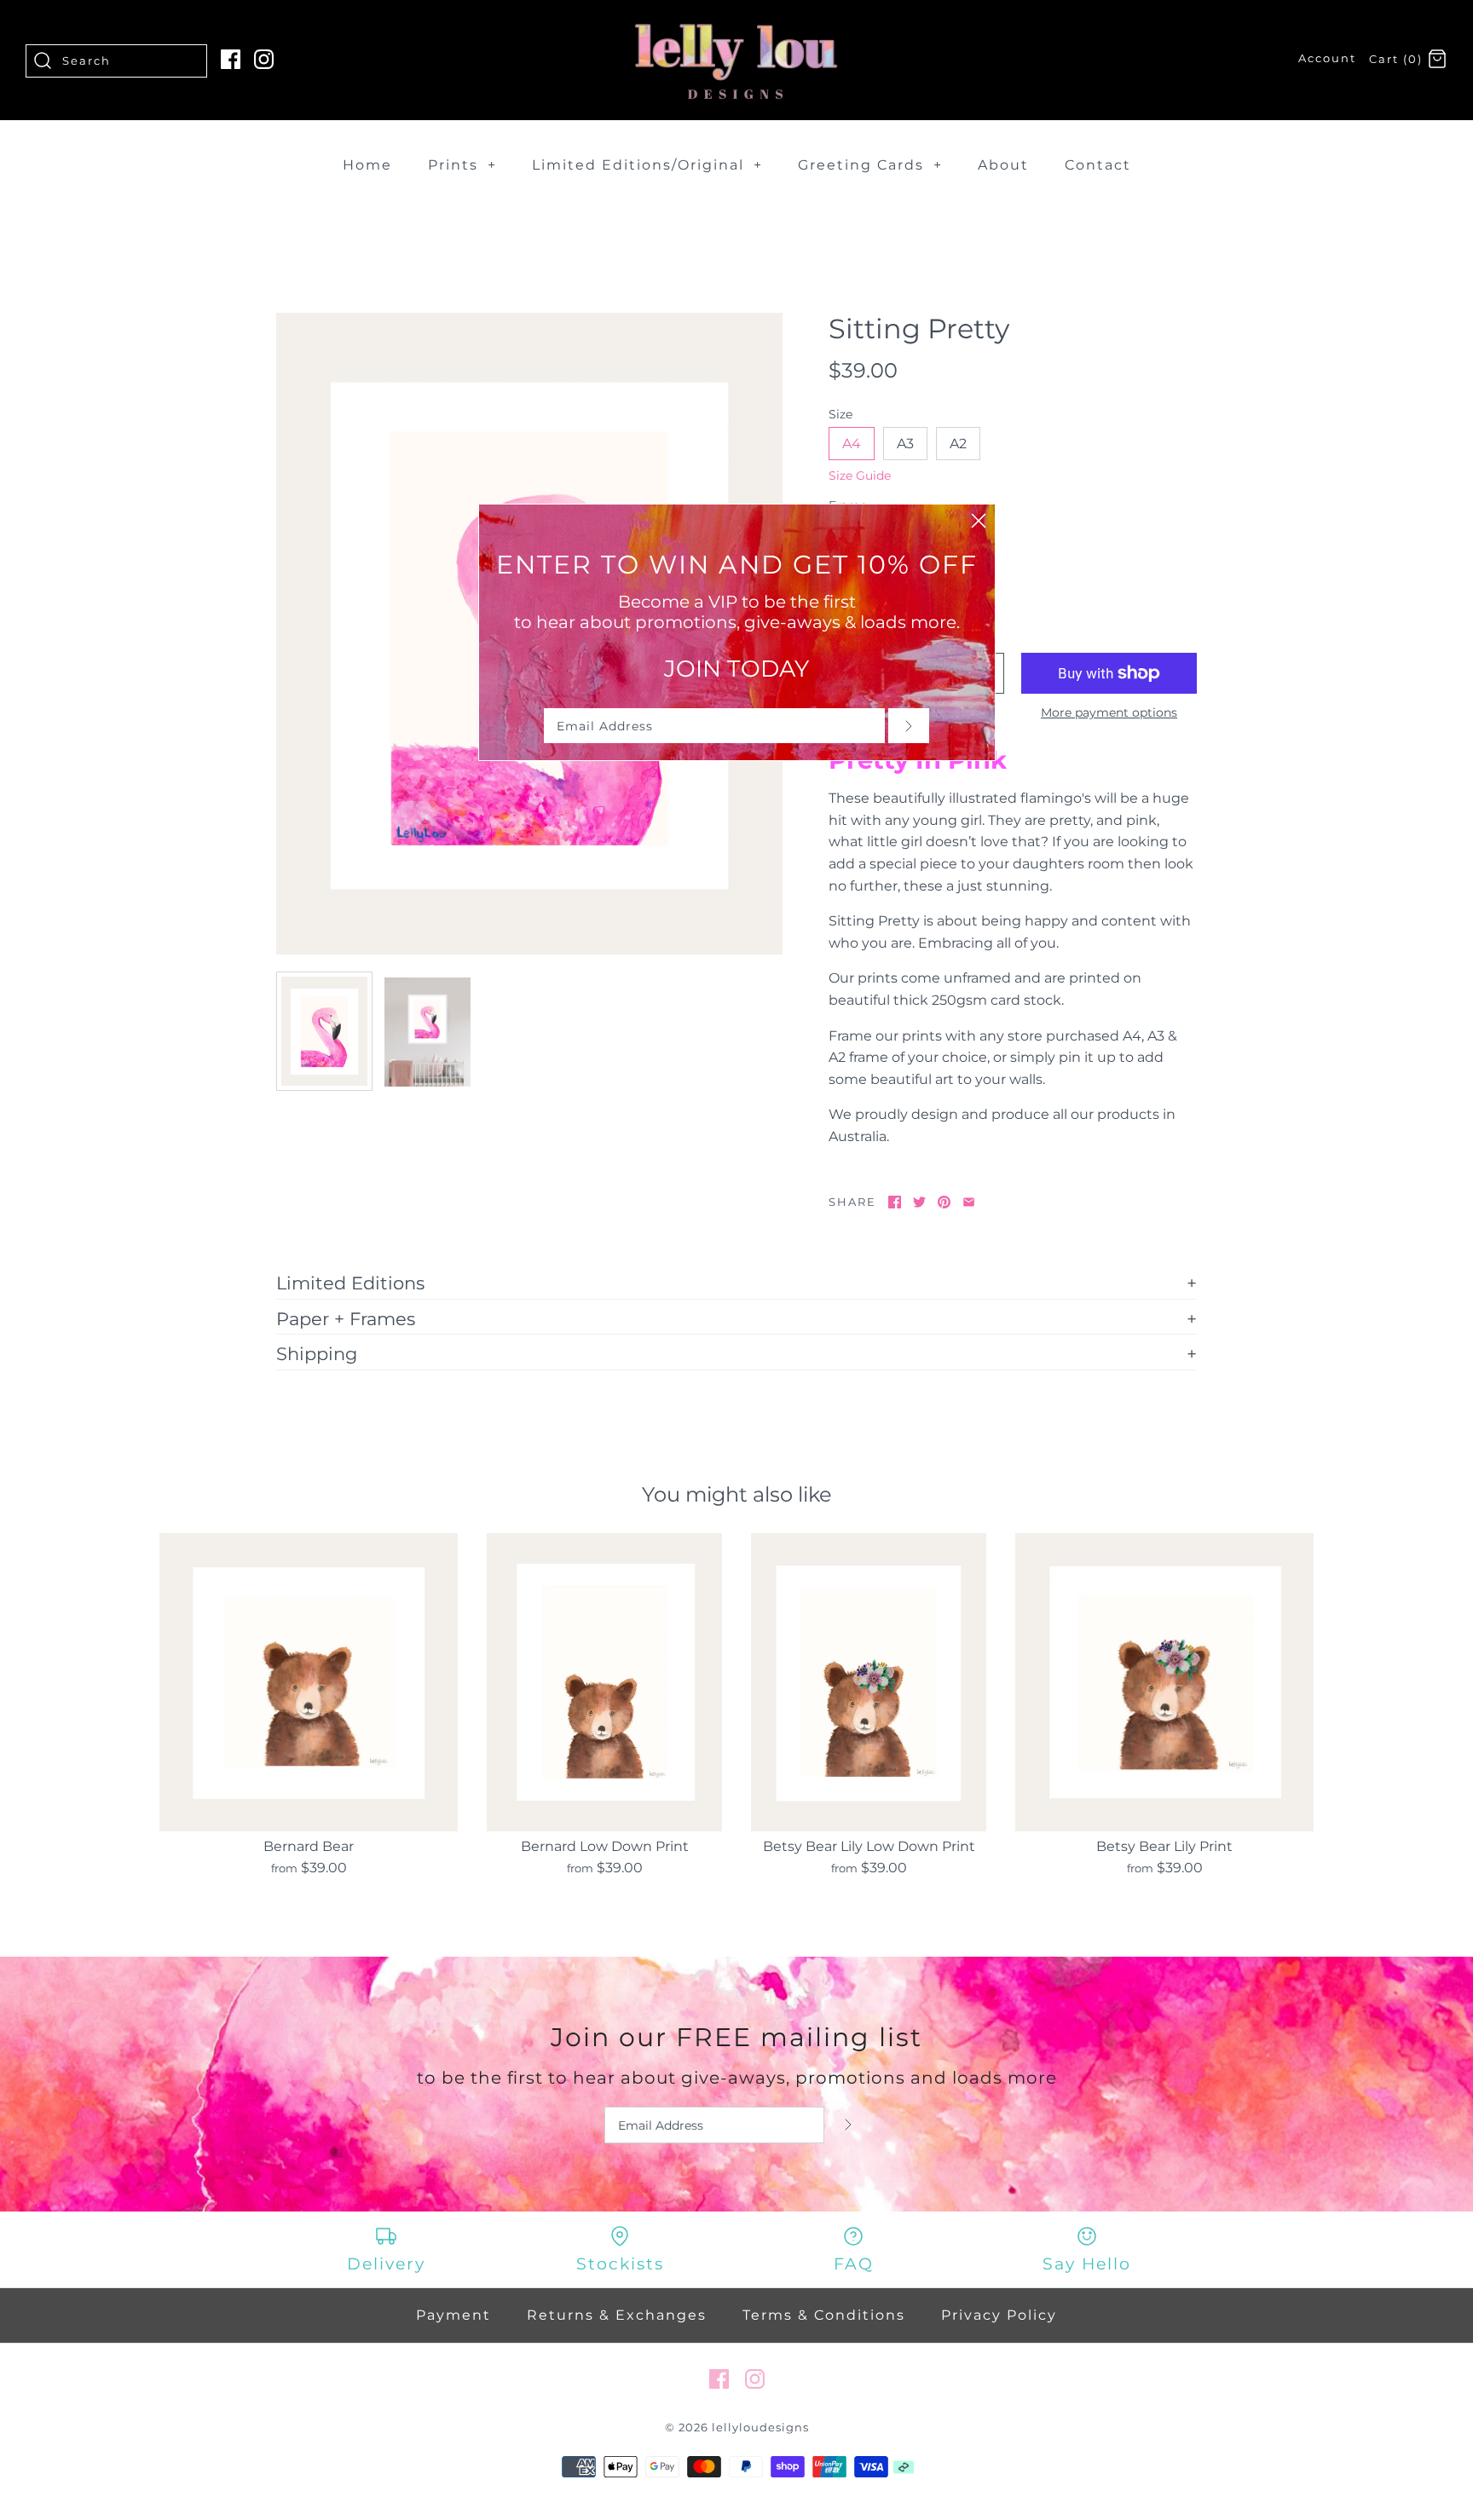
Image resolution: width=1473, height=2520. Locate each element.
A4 (852, 444)
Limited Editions (350, 1283)
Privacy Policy (999, 2315)
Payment (453, 2315)
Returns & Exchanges (617, 2315)
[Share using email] (969, 1202)
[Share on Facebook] (895, 1202)
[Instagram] (264, 59)
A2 (958, 444)
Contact (1098, 165)
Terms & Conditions (824, 2315)
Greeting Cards (870, 165)
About (1003, 165)
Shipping (317, 1353)
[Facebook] (231, 59)
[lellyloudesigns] (736, 28)
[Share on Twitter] (919, 1202)
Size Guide (860, 476)
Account (1327, 58)
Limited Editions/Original (647, 165)
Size (840, 414)
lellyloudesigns (760, 2428)
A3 (905, 444)
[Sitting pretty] (324, 1031)
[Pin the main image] (944, 1202)
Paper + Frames (346, 1318)
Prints (462, 165)
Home (367, 165)
